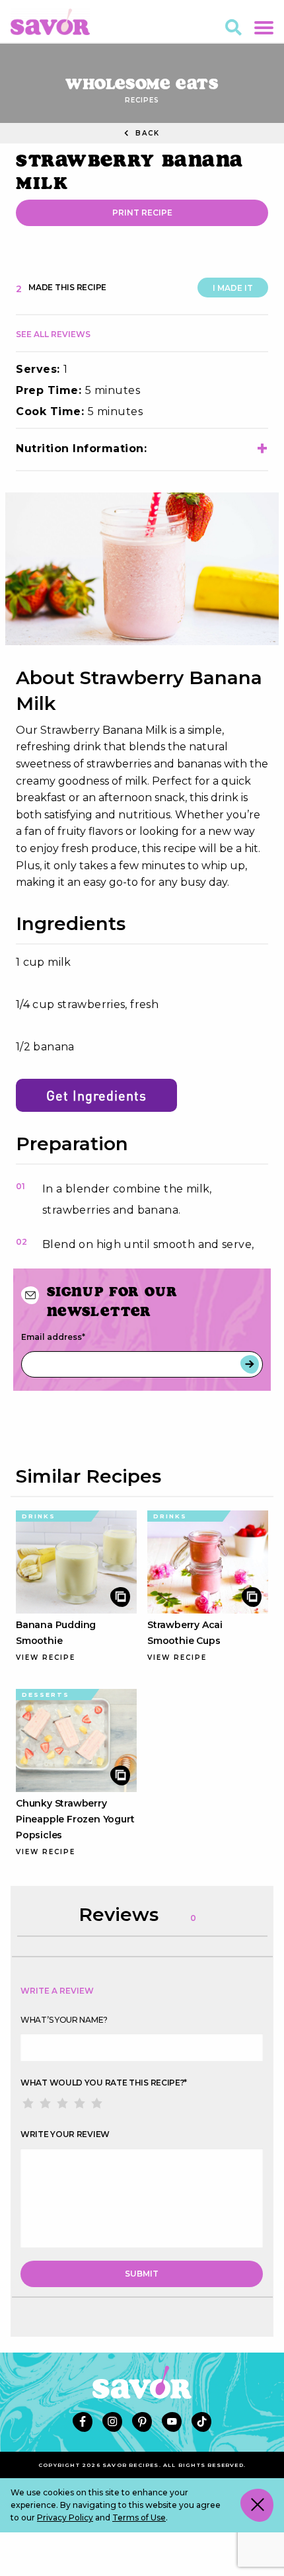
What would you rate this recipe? (104, 2083)
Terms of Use (139, 2517)
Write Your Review (65, 2134)
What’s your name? (64, 2020)
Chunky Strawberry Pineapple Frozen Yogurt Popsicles (75, 1819)
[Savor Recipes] (50, 21)
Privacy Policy (65, 2517)
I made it (233, 288)
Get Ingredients (96, 1095)
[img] (142, 569)
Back (146, 133)
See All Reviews (53, 334)
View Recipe (46, 1658)
